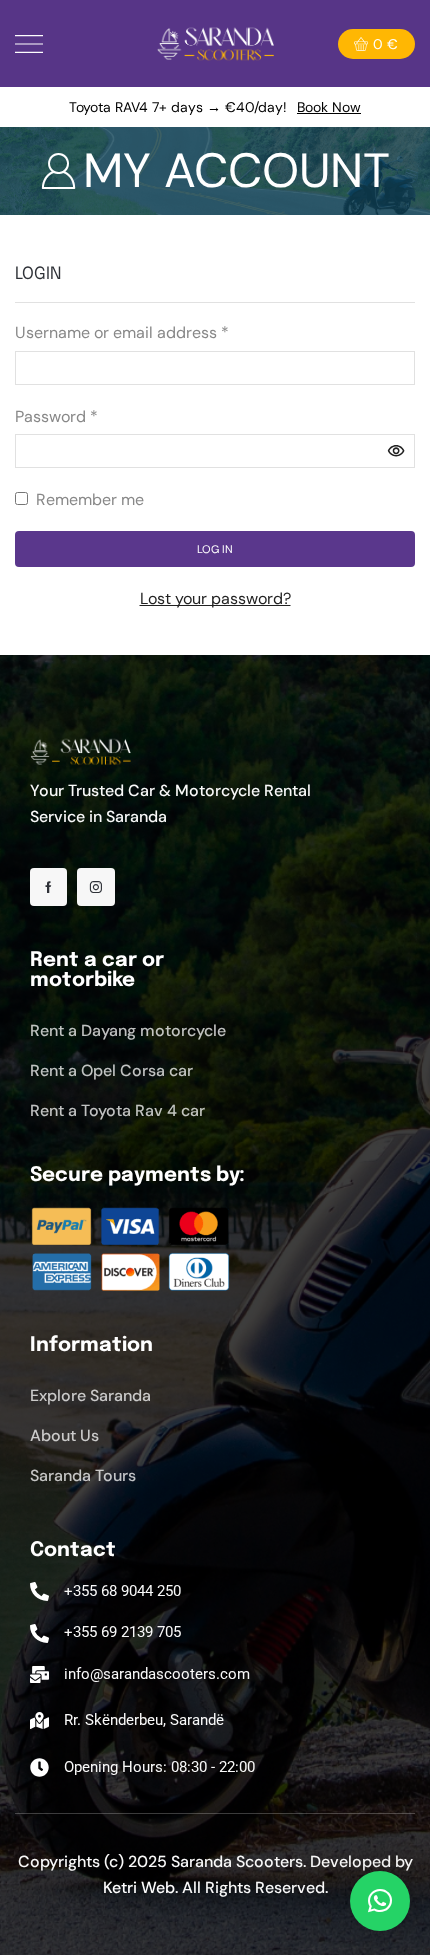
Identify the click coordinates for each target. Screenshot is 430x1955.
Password (56, 415)
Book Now (329, 107)
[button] (380, 1901)
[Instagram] (96, 887)
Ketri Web (139, 1887)
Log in (215, 549)
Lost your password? (215, 598)
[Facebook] (48, 887)
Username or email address (122, 331)
